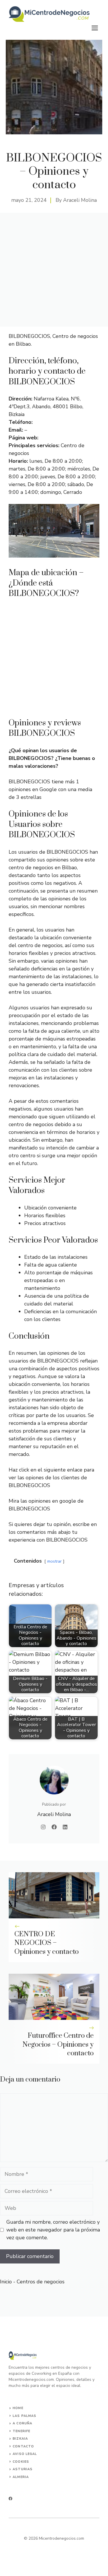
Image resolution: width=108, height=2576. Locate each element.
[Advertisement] (54, 270)
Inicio (6, 2282)
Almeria (21, 2477)
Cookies (21, 2462)
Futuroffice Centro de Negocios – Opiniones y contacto (58, 2045)
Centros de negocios (41, 2282)
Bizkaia (20, 2439)
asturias (23, 2469)
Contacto (23, 2446)
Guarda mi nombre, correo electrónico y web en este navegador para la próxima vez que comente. (53, 2230)
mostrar (54, 1561)
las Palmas (24, 2416)
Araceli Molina (80, 200)
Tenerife (21, 2431)
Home (18, 2408)
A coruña (22, 2423)
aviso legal (25, 2454)
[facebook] (11, 2499)
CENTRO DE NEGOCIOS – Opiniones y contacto (47, 1943)
